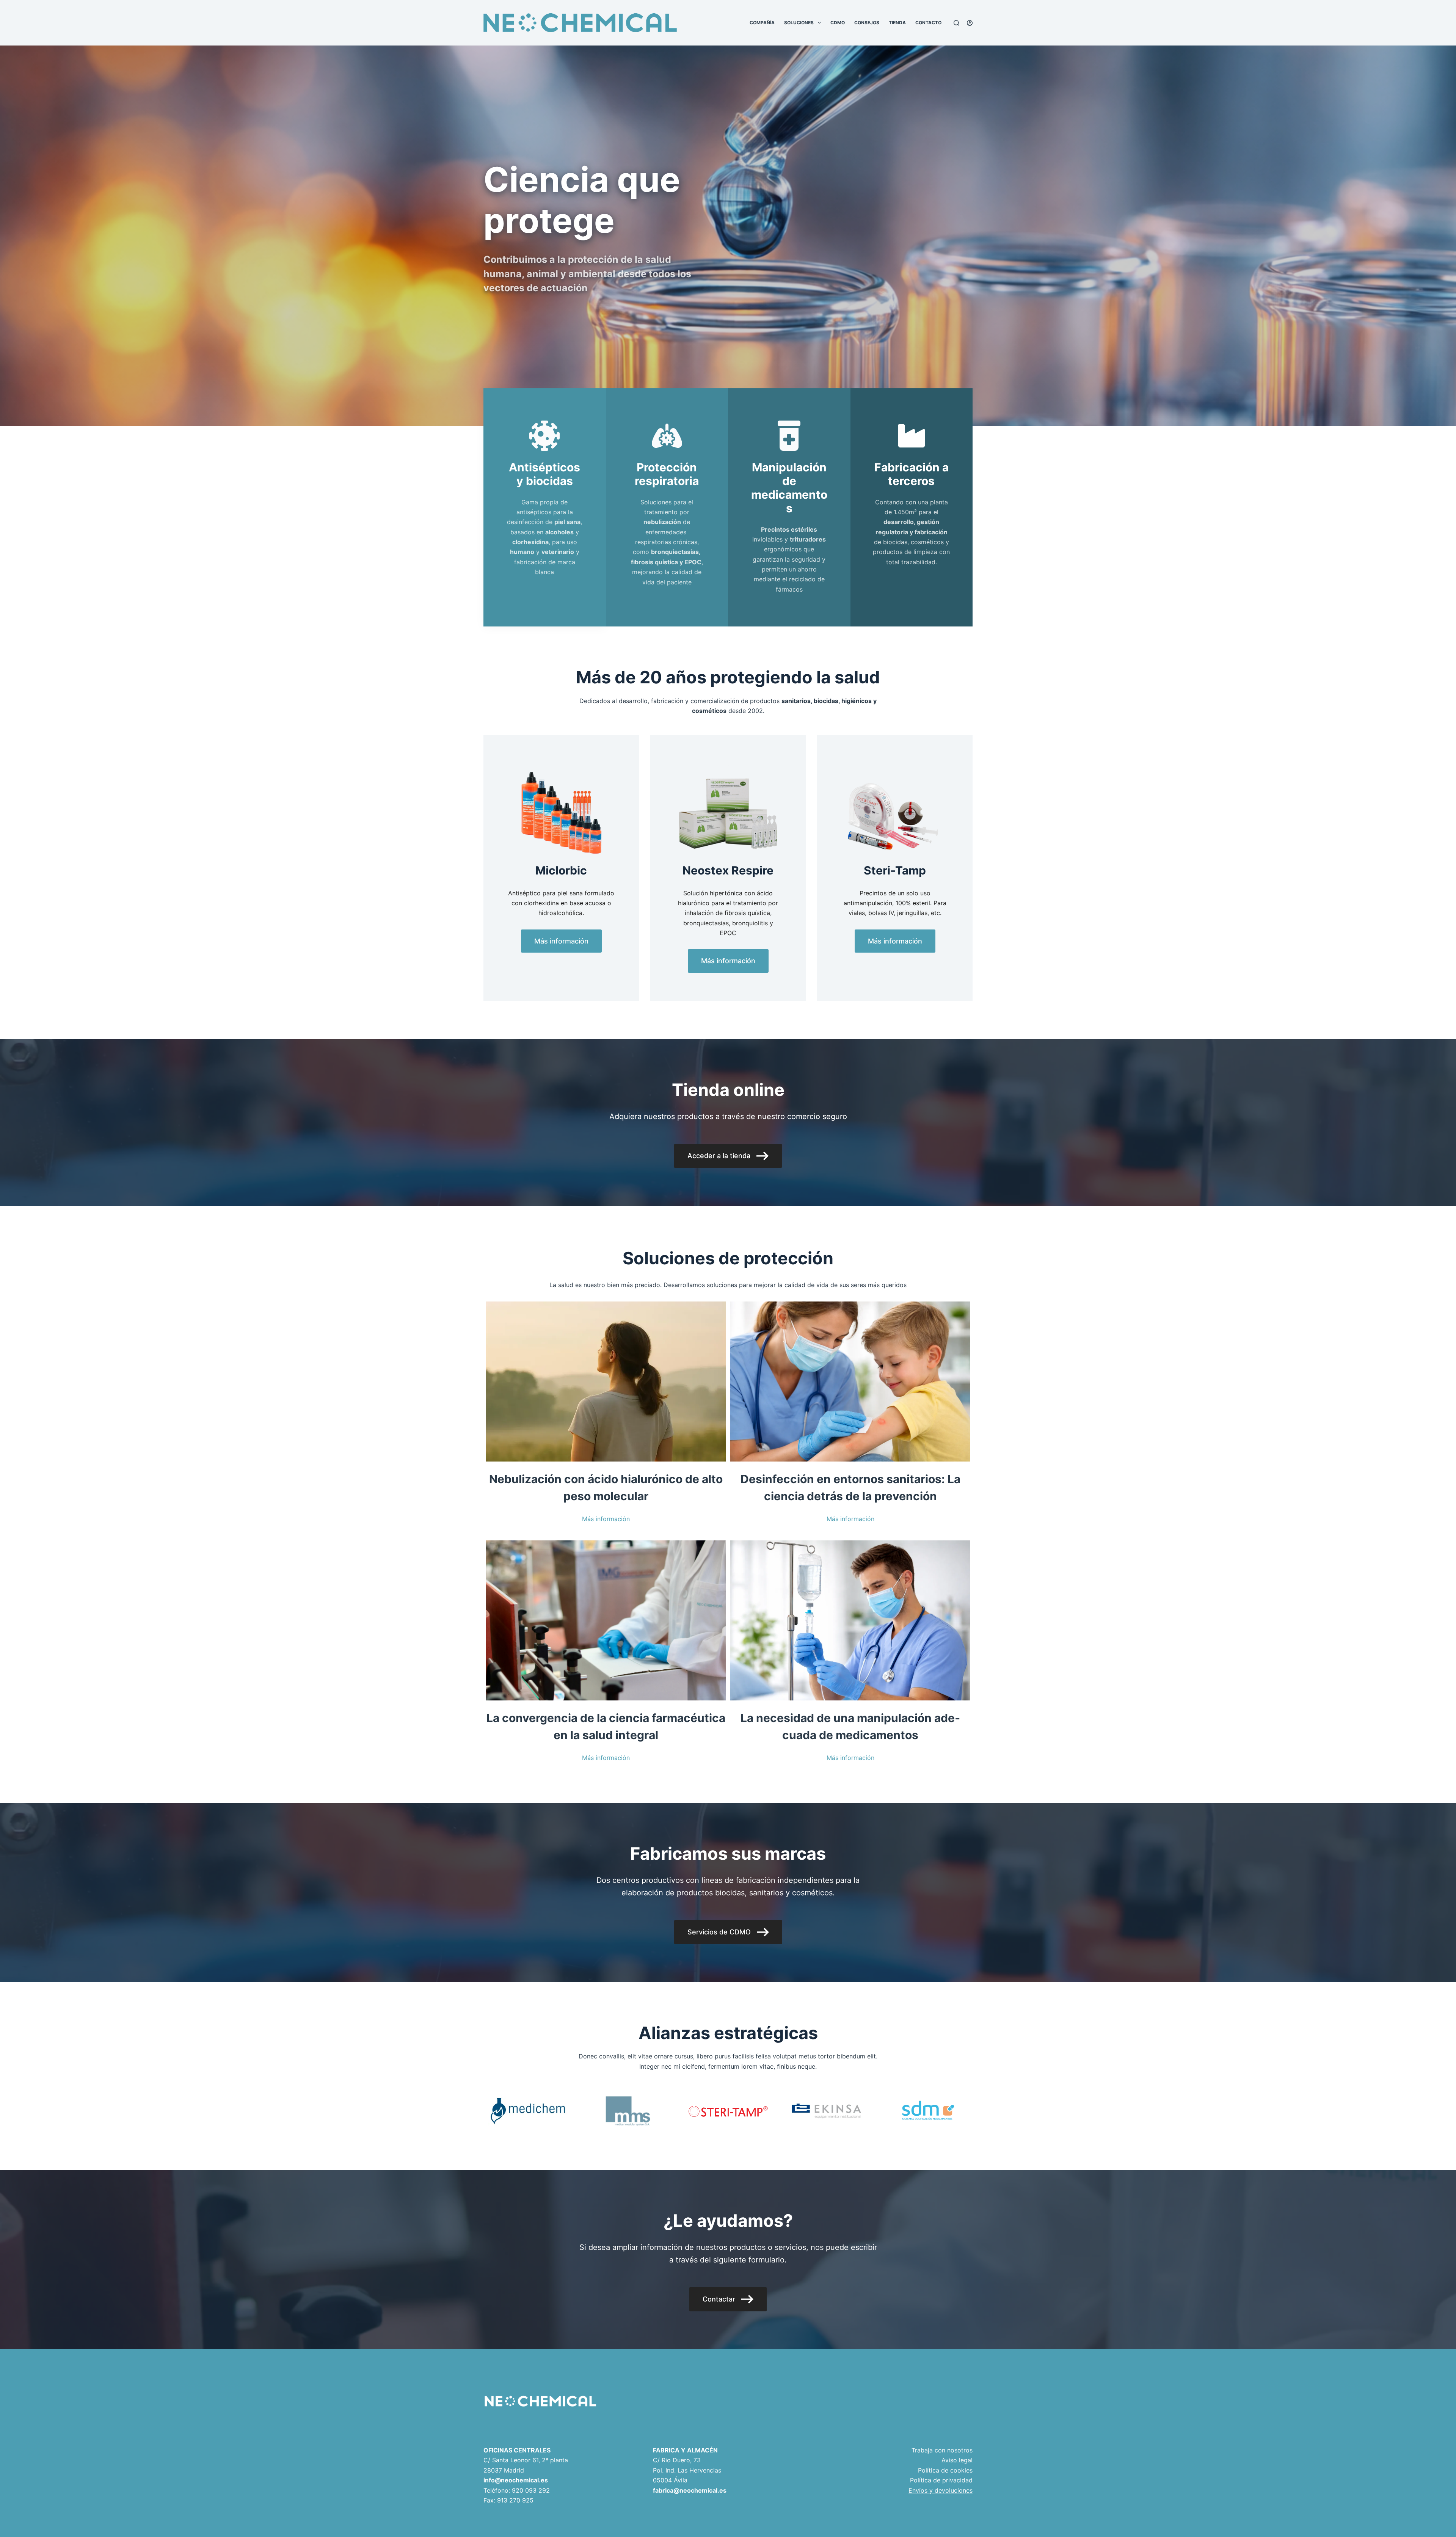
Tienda (897, 23)
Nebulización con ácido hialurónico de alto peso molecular (606, 1488)
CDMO (838, 23)
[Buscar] (956, 23)
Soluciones (799, 23)
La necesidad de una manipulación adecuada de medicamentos (850, 1726)
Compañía (762, 23)
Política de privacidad (941, 2480)
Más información (606, 1519)
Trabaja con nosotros (942, 2450)
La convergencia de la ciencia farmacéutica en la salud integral (606, 1726)
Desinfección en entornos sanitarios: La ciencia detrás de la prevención (850, 1488)
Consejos (867, 23)
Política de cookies (945, 2470)
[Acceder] (970, 23)
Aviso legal (957, 2460)
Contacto (928, 23)
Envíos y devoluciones (941, 2490)
